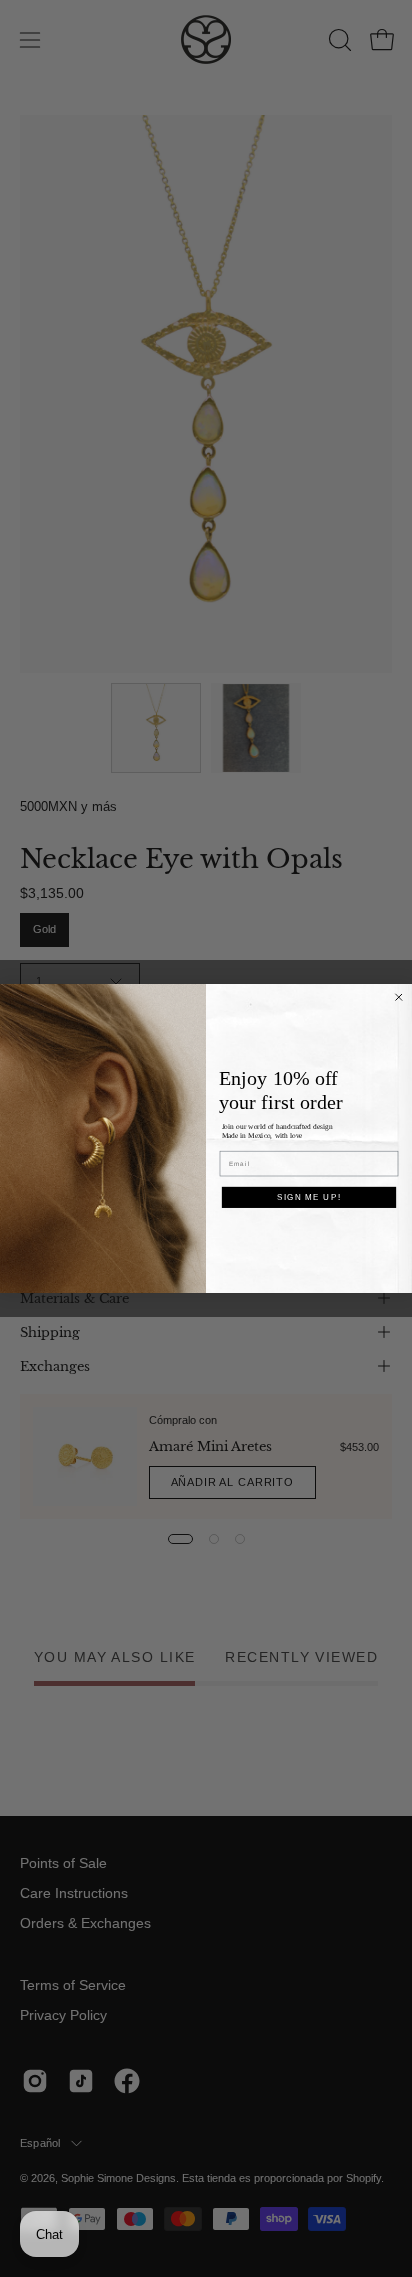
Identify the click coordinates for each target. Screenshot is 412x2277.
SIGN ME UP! (308, 1196)
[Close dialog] (399, 997)
